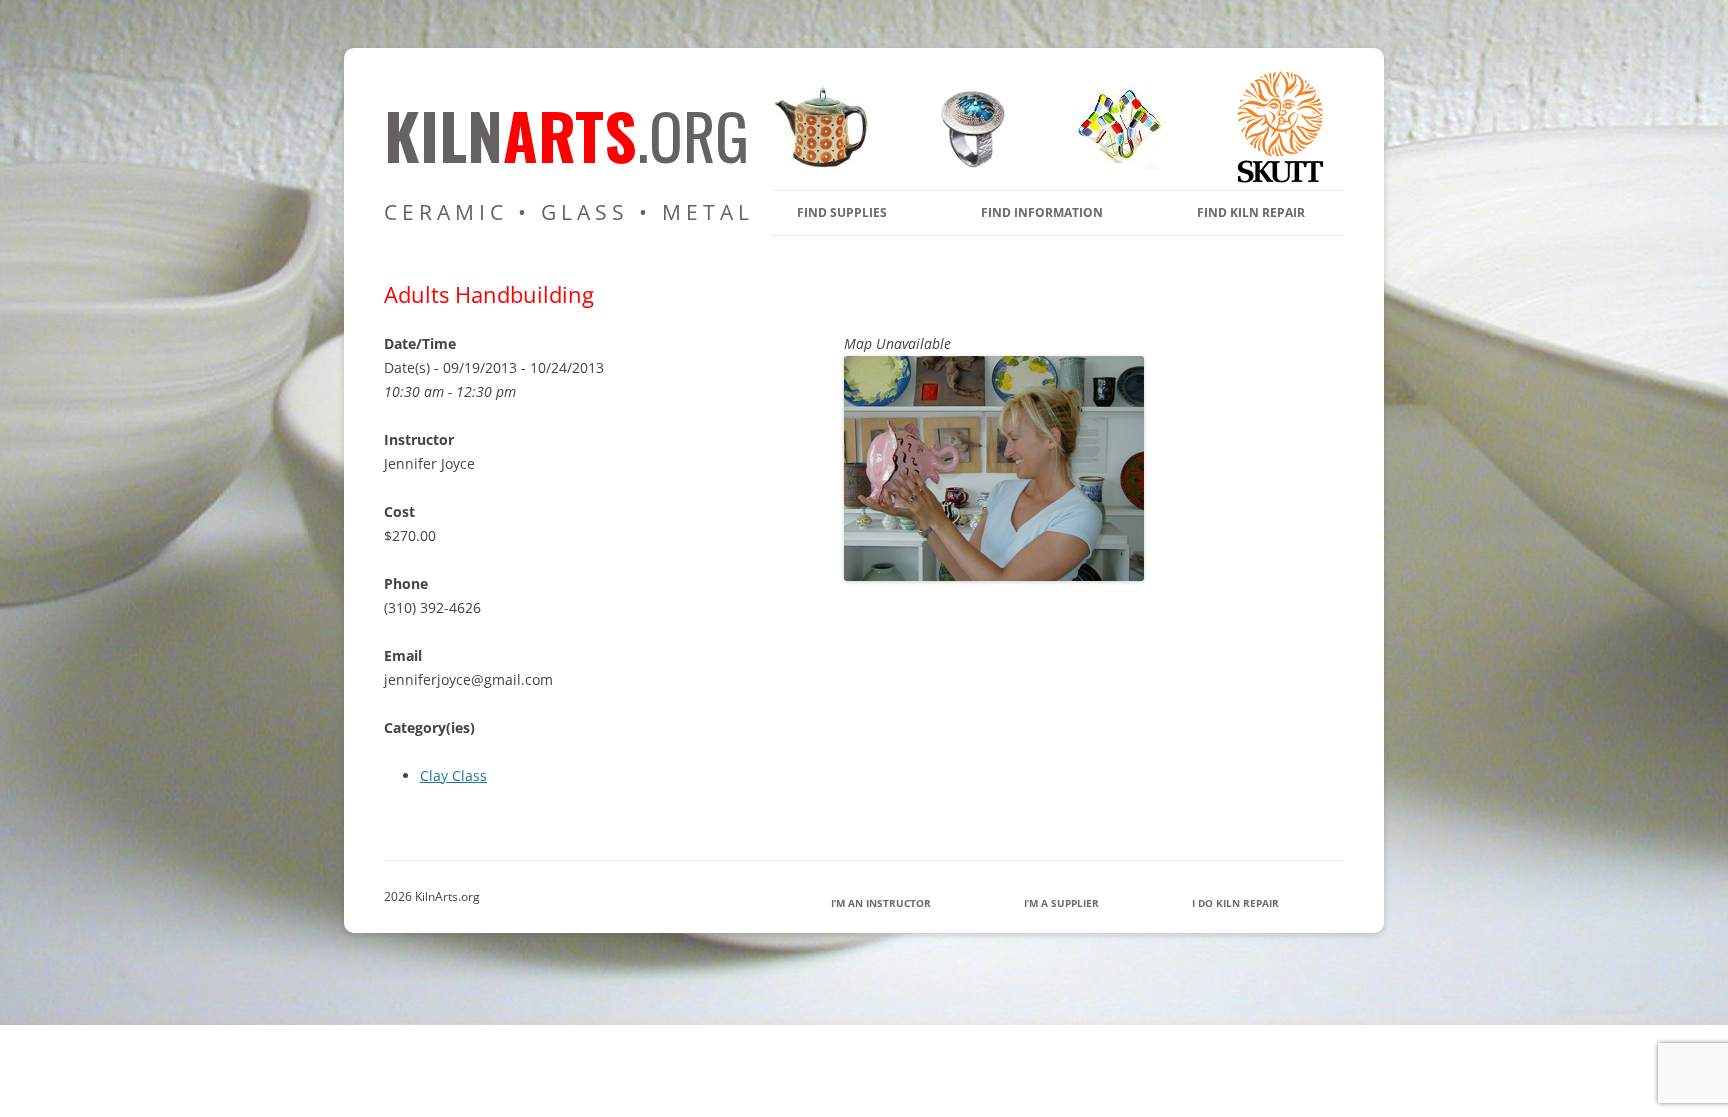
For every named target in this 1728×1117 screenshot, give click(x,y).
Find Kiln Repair (1251, 212)
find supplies (842, 212)
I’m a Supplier (1061, 903)
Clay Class (453, 775)
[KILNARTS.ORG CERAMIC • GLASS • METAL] (966, 164)
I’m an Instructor (881, 903)
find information (1042, 212)
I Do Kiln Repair (1235, 903)
